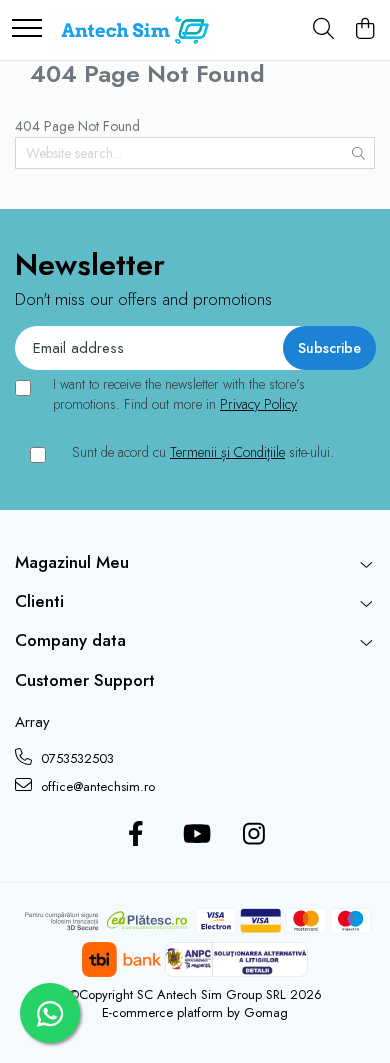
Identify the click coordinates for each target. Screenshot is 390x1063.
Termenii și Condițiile (227, 452)
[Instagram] (254, 835)
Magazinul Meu (72, 562)
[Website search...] (323, 30)
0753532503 (75, 758)
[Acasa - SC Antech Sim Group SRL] (135, 30)
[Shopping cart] (364, 30)
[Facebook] (136, 835)
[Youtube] (195, 835)
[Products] (27, 29)
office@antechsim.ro (96, 786)
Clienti (39, 601)
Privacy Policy (258, 404)
